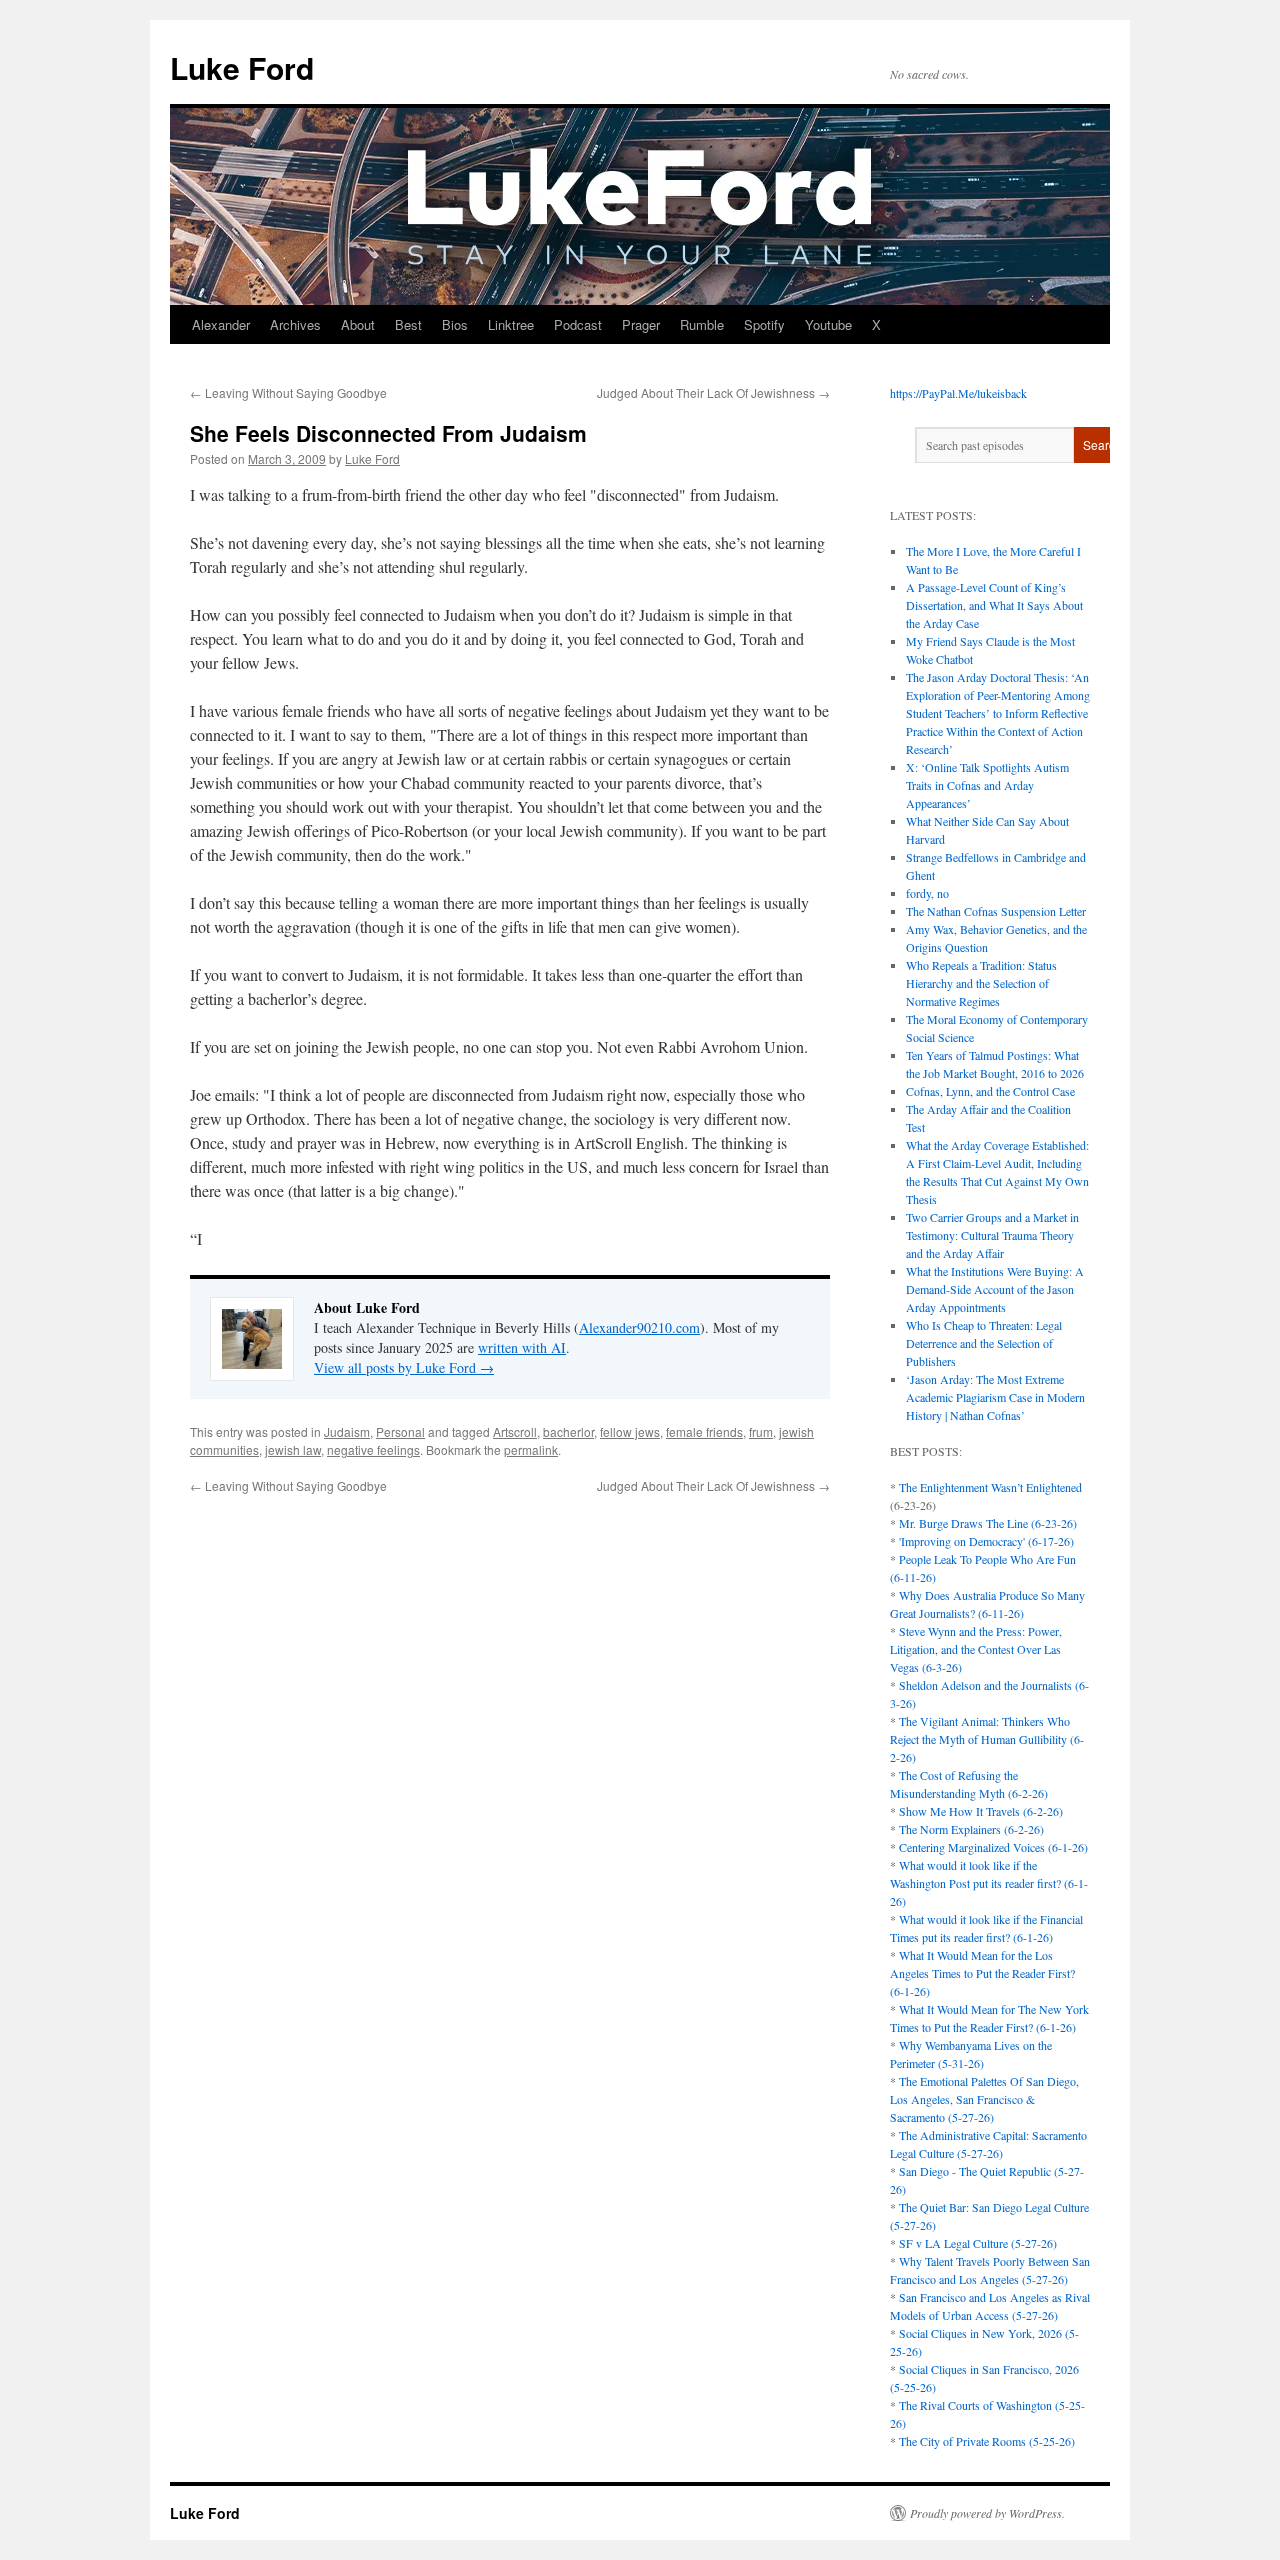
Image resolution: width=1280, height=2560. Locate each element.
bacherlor (568, 1431)
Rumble (702, 324)
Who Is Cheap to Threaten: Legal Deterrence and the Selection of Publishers (984, 1343)
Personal (400, 1431)
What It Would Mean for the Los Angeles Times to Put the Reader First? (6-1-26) (982, 1973)
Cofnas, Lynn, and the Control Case (990, 1091)
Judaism (347, 1431)
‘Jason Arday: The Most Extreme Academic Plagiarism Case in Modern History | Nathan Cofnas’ (995, 1397)
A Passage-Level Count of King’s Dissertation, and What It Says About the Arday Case (994, 605)
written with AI (522, 1347)
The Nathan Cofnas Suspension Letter (996, 911)
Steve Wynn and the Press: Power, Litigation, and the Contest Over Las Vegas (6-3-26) (976, 1649)
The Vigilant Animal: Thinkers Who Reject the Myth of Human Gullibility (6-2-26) (987, 1739)
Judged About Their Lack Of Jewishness (713, 392)
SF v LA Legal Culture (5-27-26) (978, 2243)
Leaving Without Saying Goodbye (288, 392)
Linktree (511, 324)
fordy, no (927, 893)
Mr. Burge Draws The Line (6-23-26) (988, 1523)
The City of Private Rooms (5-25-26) (987, 2441)
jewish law (293, 1449)
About (358, 324)
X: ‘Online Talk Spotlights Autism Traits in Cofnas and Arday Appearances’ (987, 785)
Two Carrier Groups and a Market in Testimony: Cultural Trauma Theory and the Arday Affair (992, 1235)
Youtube (828, 324)
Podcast (578, 324)
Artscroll (515, 1431)
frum (761, 1431)
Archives (295, 324)
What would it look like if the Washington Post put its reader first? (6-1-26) (989, 1883)
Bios (455, 324)
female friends (704, 1431)
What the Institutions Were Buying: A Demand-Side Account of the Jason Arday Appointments (995, 1289)
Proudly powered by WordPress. (987, 2513)
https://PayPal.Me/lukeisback (958, 393)
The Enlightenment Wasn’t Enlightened (990, 1487)
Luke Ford (242, 67)
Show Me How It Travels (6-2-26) (981, 1811)
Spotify (764, 324)
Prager (641, 324)
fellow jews (630, 1431)
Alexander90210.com (639, 1327)
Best (408, 324)
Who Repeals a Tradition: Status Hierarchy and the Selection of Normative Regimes (981, 983)
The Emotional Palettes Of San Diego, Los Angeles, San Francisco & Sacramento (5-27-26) (984, 2099)
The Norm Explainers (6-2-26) (971, 1829)
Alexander (221, 324)
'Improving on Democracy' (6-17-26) (986, 1541)
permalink (531, 1449)
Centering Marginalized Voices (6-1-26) (993, 1847)
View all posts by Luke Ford (404, 1367)
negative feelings (373, 1449)
